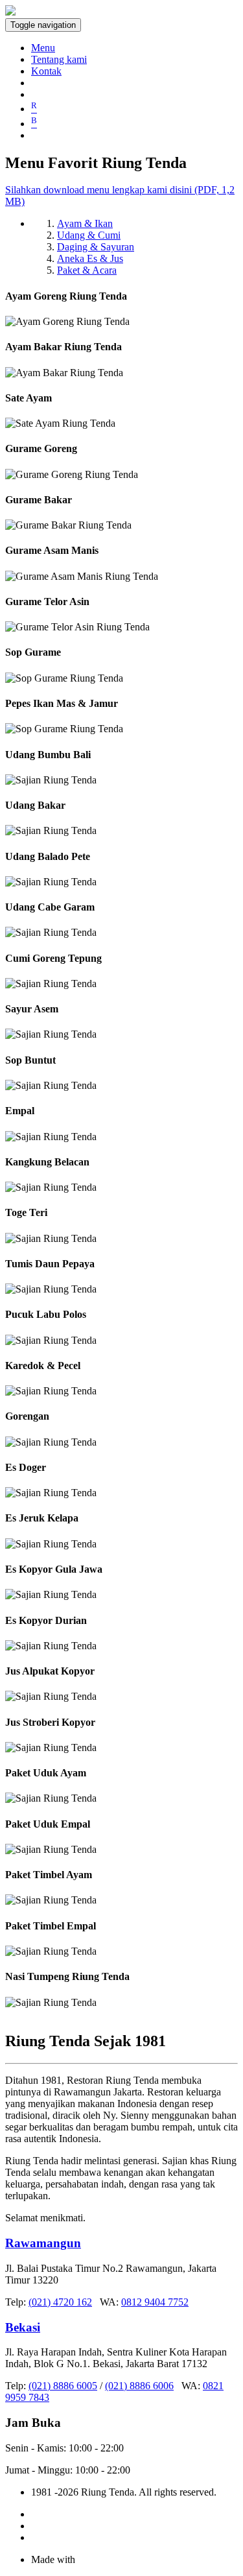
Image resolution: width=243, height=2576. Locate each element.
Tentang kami (59, 59)
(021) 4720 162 (60, 2302)
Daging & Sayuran (96, 247)
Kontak (46, 71)
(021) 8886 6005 (63, 2386)
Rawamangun (43, 2243)
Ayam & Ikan (85, 223)
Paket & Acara (87, 270)
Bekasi (23, 2327)
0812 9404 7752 (155, 2302)
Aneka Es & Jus (90, 258)
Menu (43, 48)
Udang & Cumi (89, 235)
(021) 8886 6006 (139, 2386)
